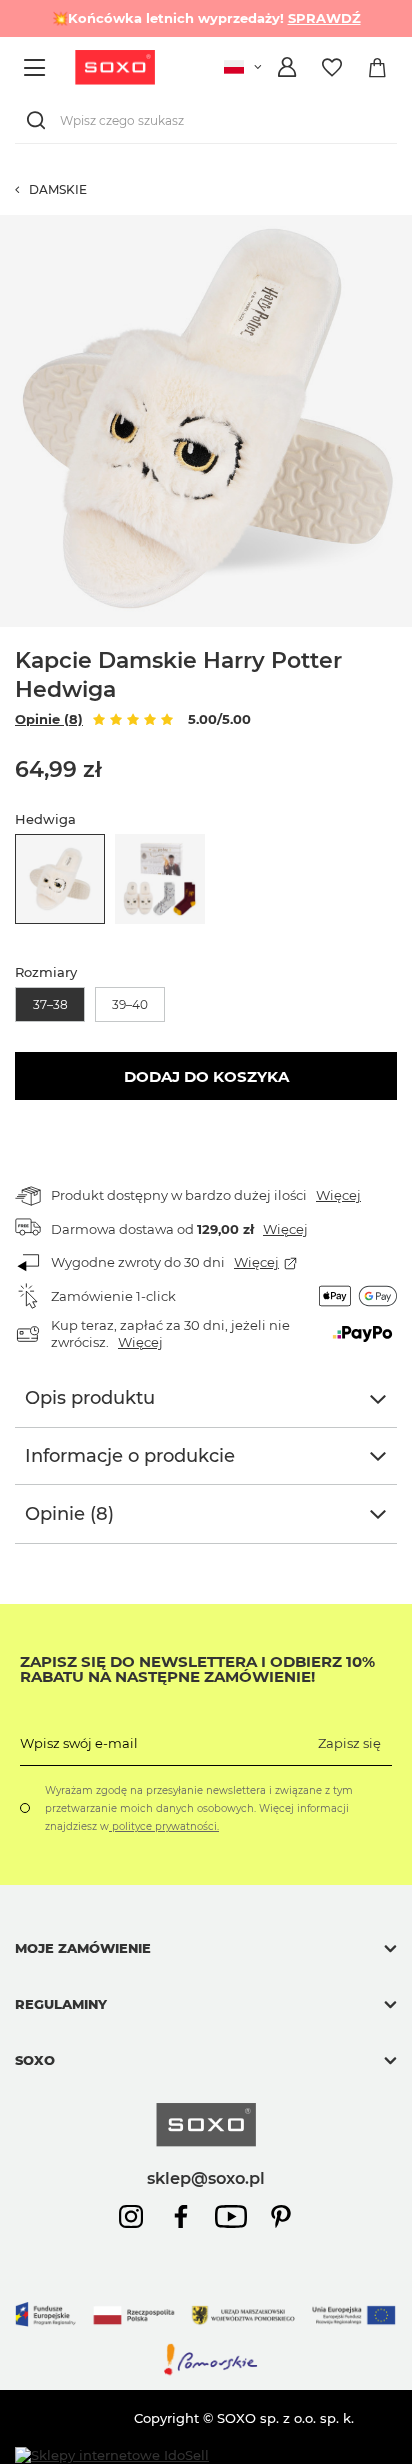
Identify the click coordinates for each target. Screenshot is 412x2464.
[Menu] (37, 67)
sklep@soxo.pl (206, 2178)
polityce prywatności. (164, 1826)
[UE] (206, 2333)
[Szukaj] (40, 120)
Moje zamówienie (83, 1948)
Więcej (338, 1195)
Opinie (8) (49, 719)
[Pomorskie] (206, 2372)
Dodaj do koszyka (206, 1076)
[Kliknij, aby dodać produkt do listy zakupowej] (402, 225)
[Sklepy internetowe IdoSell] (112, 2455)
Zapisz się (349, 1743)
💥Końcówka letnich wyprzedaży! (206, 18)
